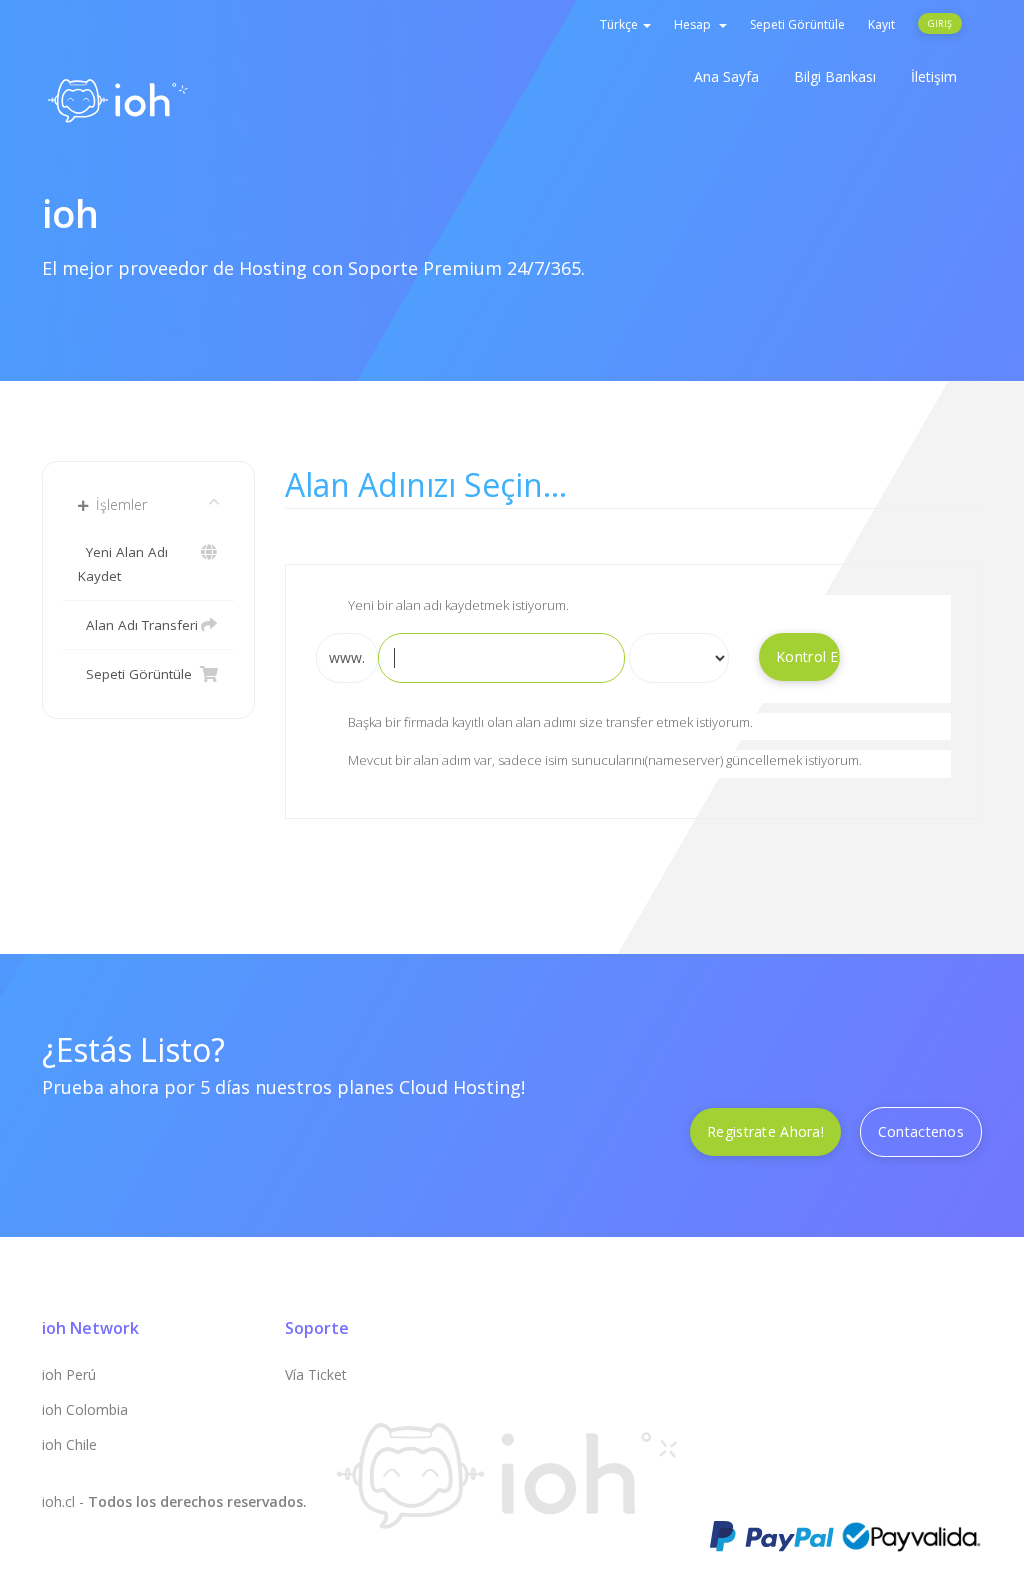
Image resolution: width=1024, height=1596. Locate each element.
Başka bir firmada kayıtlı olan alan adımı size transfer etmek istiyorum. (550, 723)
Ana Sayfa (726, 76)
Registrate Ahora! (765, 1131)
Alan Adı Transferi (138, 625)
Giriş (940, 23)
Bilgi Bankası (835, 76)
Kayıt (881, 24)
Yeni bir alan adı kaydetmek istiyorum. (458, 605)
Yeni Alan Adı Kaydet (123, 564)
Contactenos (921, 1131)
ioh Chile (69, 1444)
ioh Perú (69, 1374)
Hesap (695, 24)
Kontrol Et (808, 656)
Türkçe (620, 24)
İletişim (934, 76)
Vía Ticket (316, 1374)
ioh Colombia (85, 1409)
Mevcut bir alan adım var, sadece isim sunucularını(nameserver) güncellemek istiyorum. (605, 760)
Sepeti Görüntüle (797, 24)
